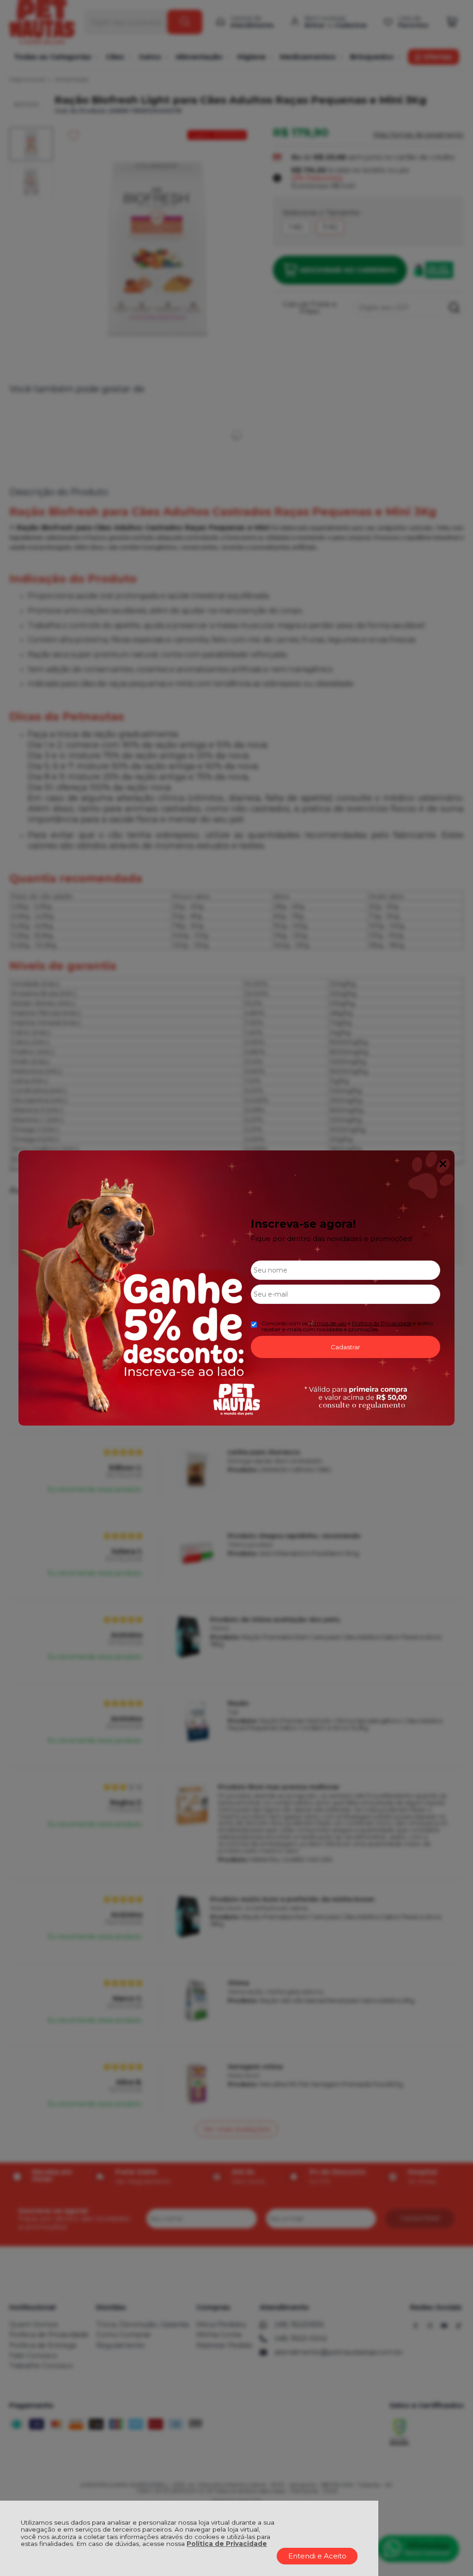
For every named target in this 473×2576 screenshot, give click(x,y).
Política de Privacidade (227, 2544)
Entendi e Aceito (317, 2556)
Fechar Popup (443, 1164)
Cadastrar (346, 1347)
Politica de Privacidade (382, 1323)
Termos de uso (328, 1323)
